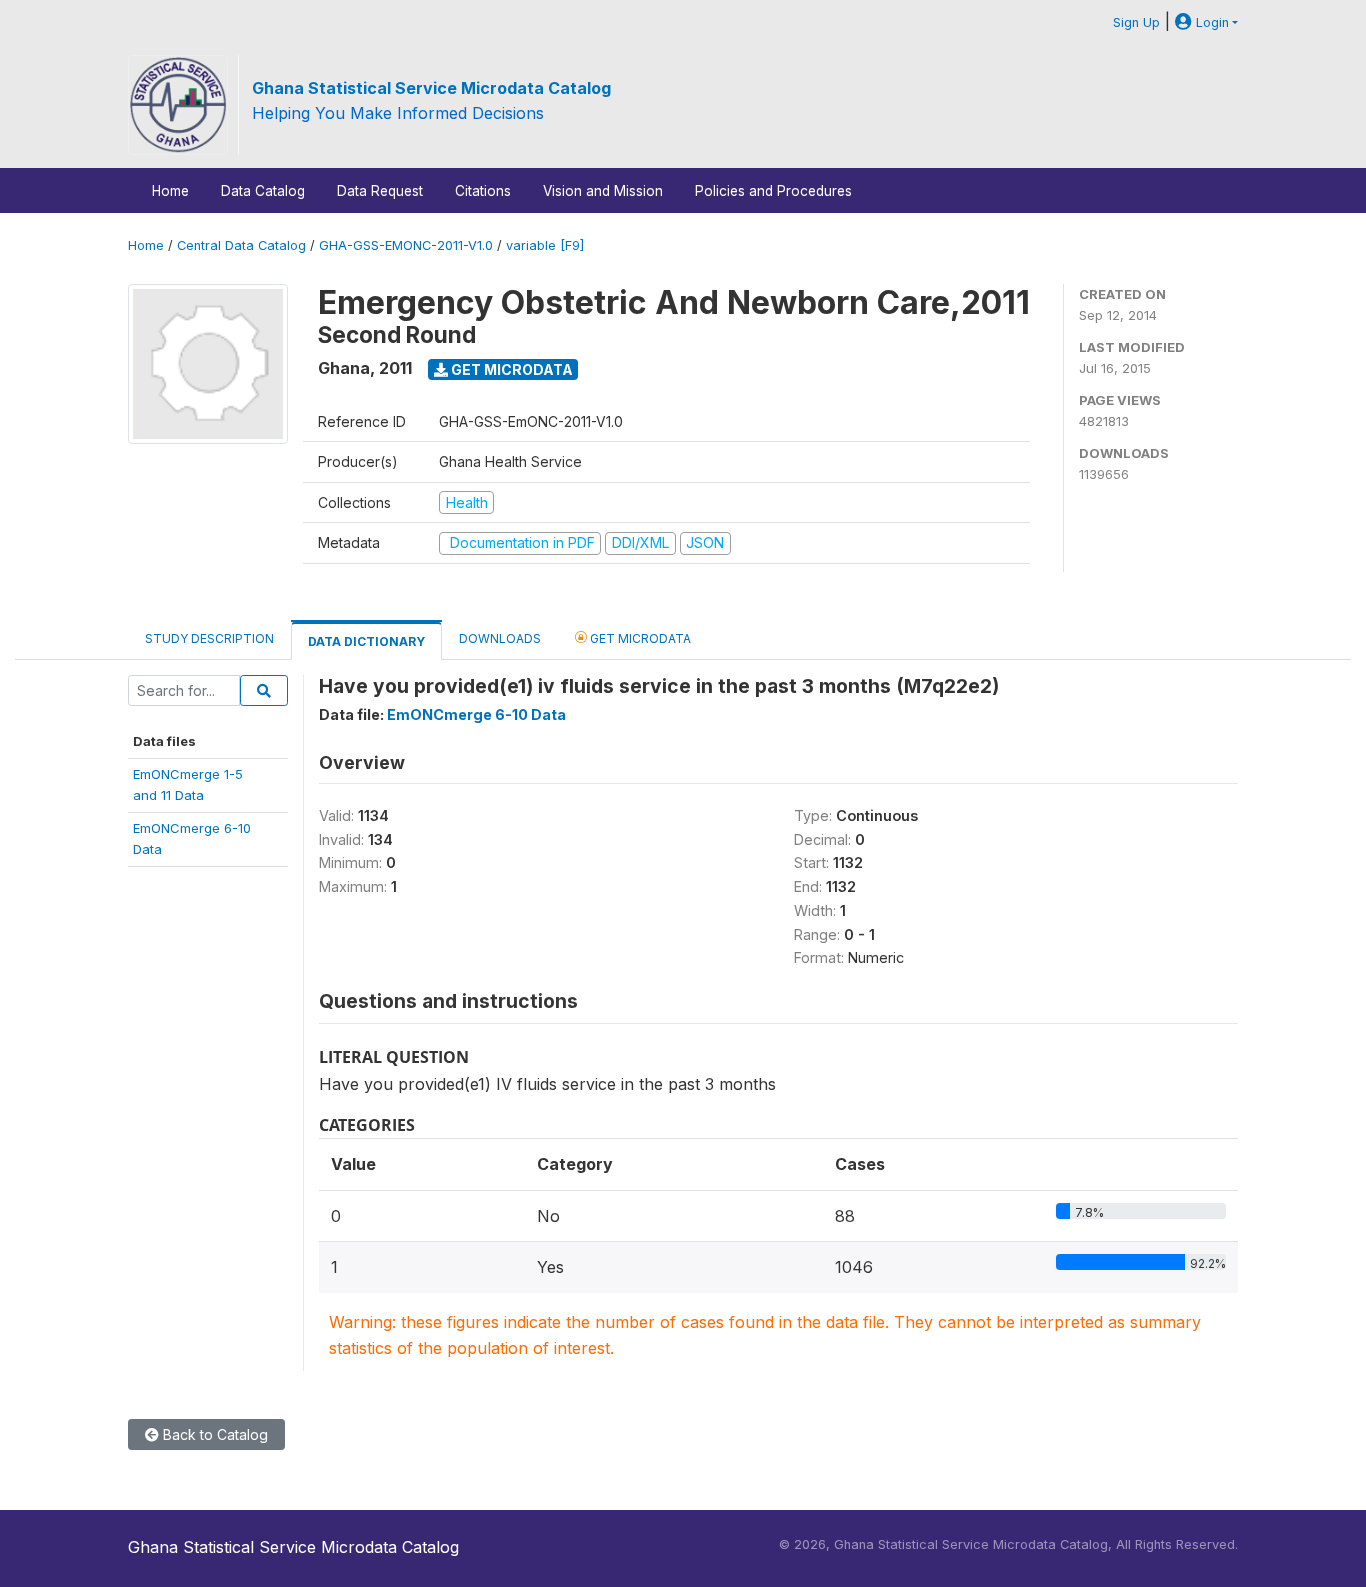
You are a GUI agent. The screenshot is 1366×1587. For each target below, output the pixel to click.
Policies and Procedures (773, 191)
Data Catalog (263, 191)
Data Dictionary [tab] (366, 641)
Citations (483, 191)
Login (1210, 22)
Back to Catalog (213, 1434)
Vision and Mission (603, 191)
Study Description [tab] (209, 638)
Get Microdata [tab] (639, 638)
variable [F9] (545, 245)
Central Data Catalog (241, 245)
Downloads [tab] (500, 638)
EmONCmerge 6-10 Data (476, 714)
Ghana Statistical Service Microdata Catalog (431, 88)
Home (170, 191)
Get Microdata (510, 369)
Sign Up (1136, 22)
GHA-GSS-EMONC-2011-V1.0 (406, 245)
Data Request (380, 191)
